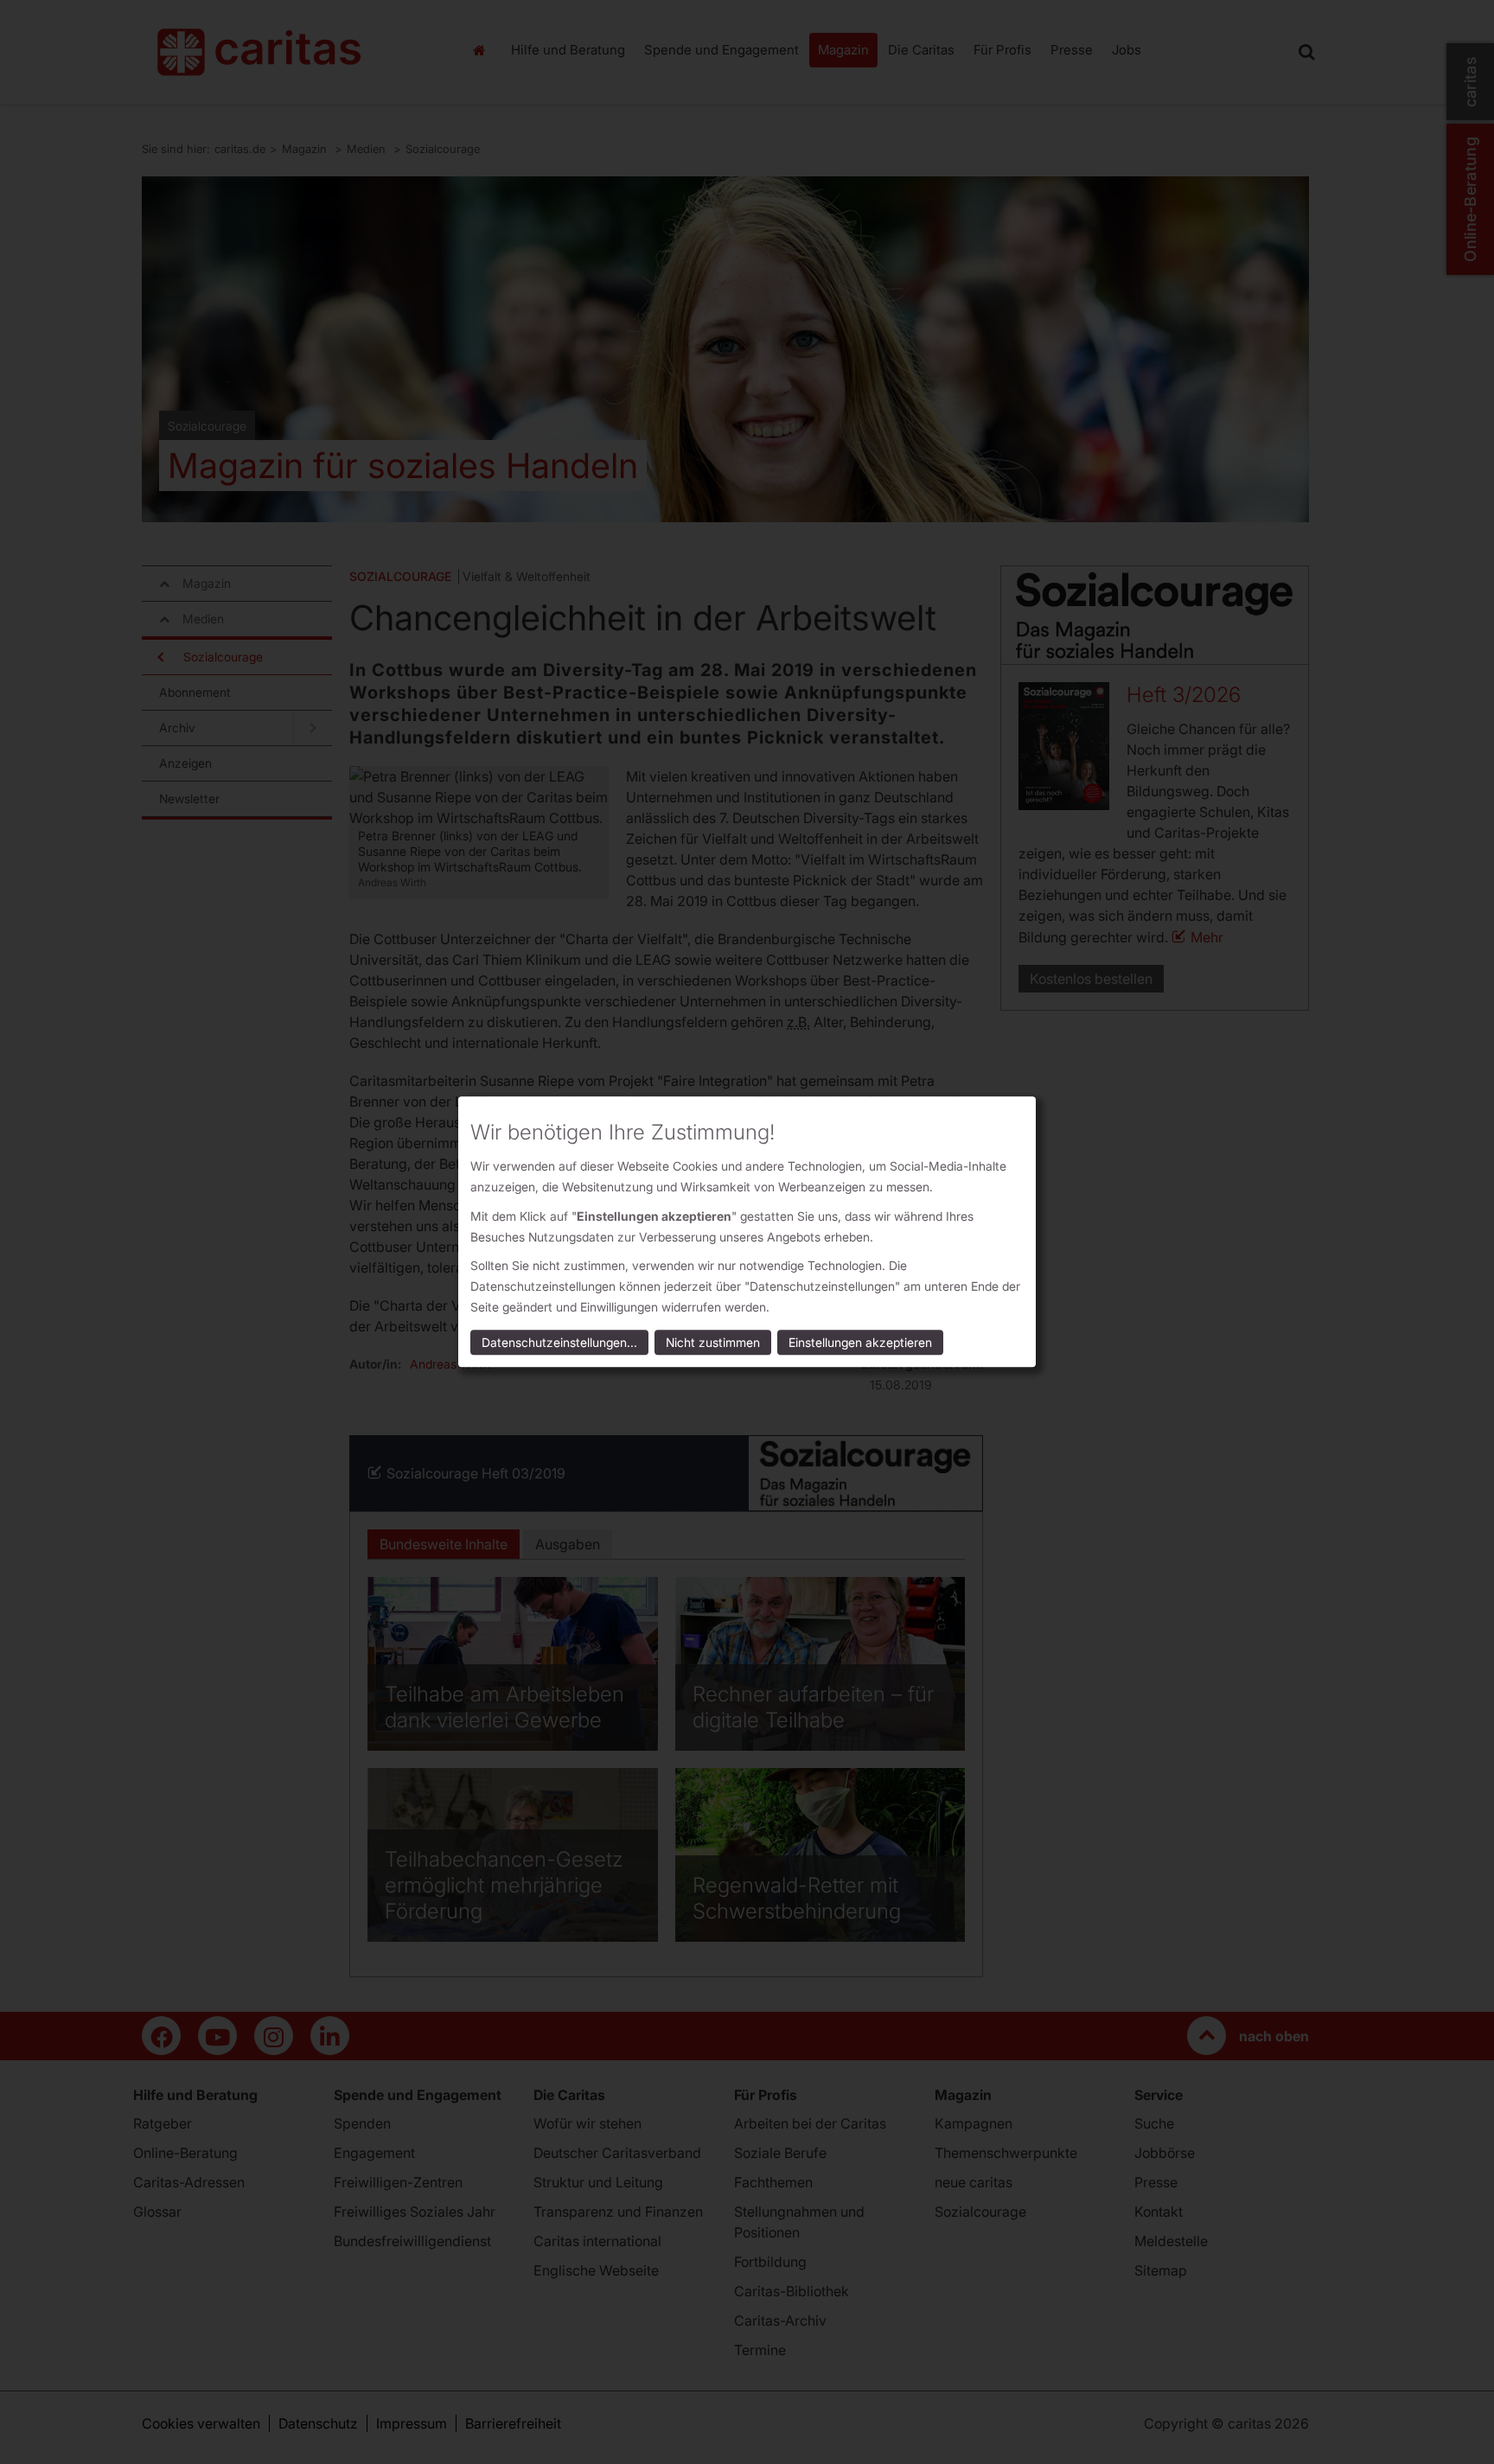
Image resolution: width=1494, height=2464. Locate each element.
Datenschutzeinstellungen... (559, 1343)
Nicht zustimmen (713, 1343)
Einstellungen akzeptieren (860, 1343)
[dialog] (747, 1232)
